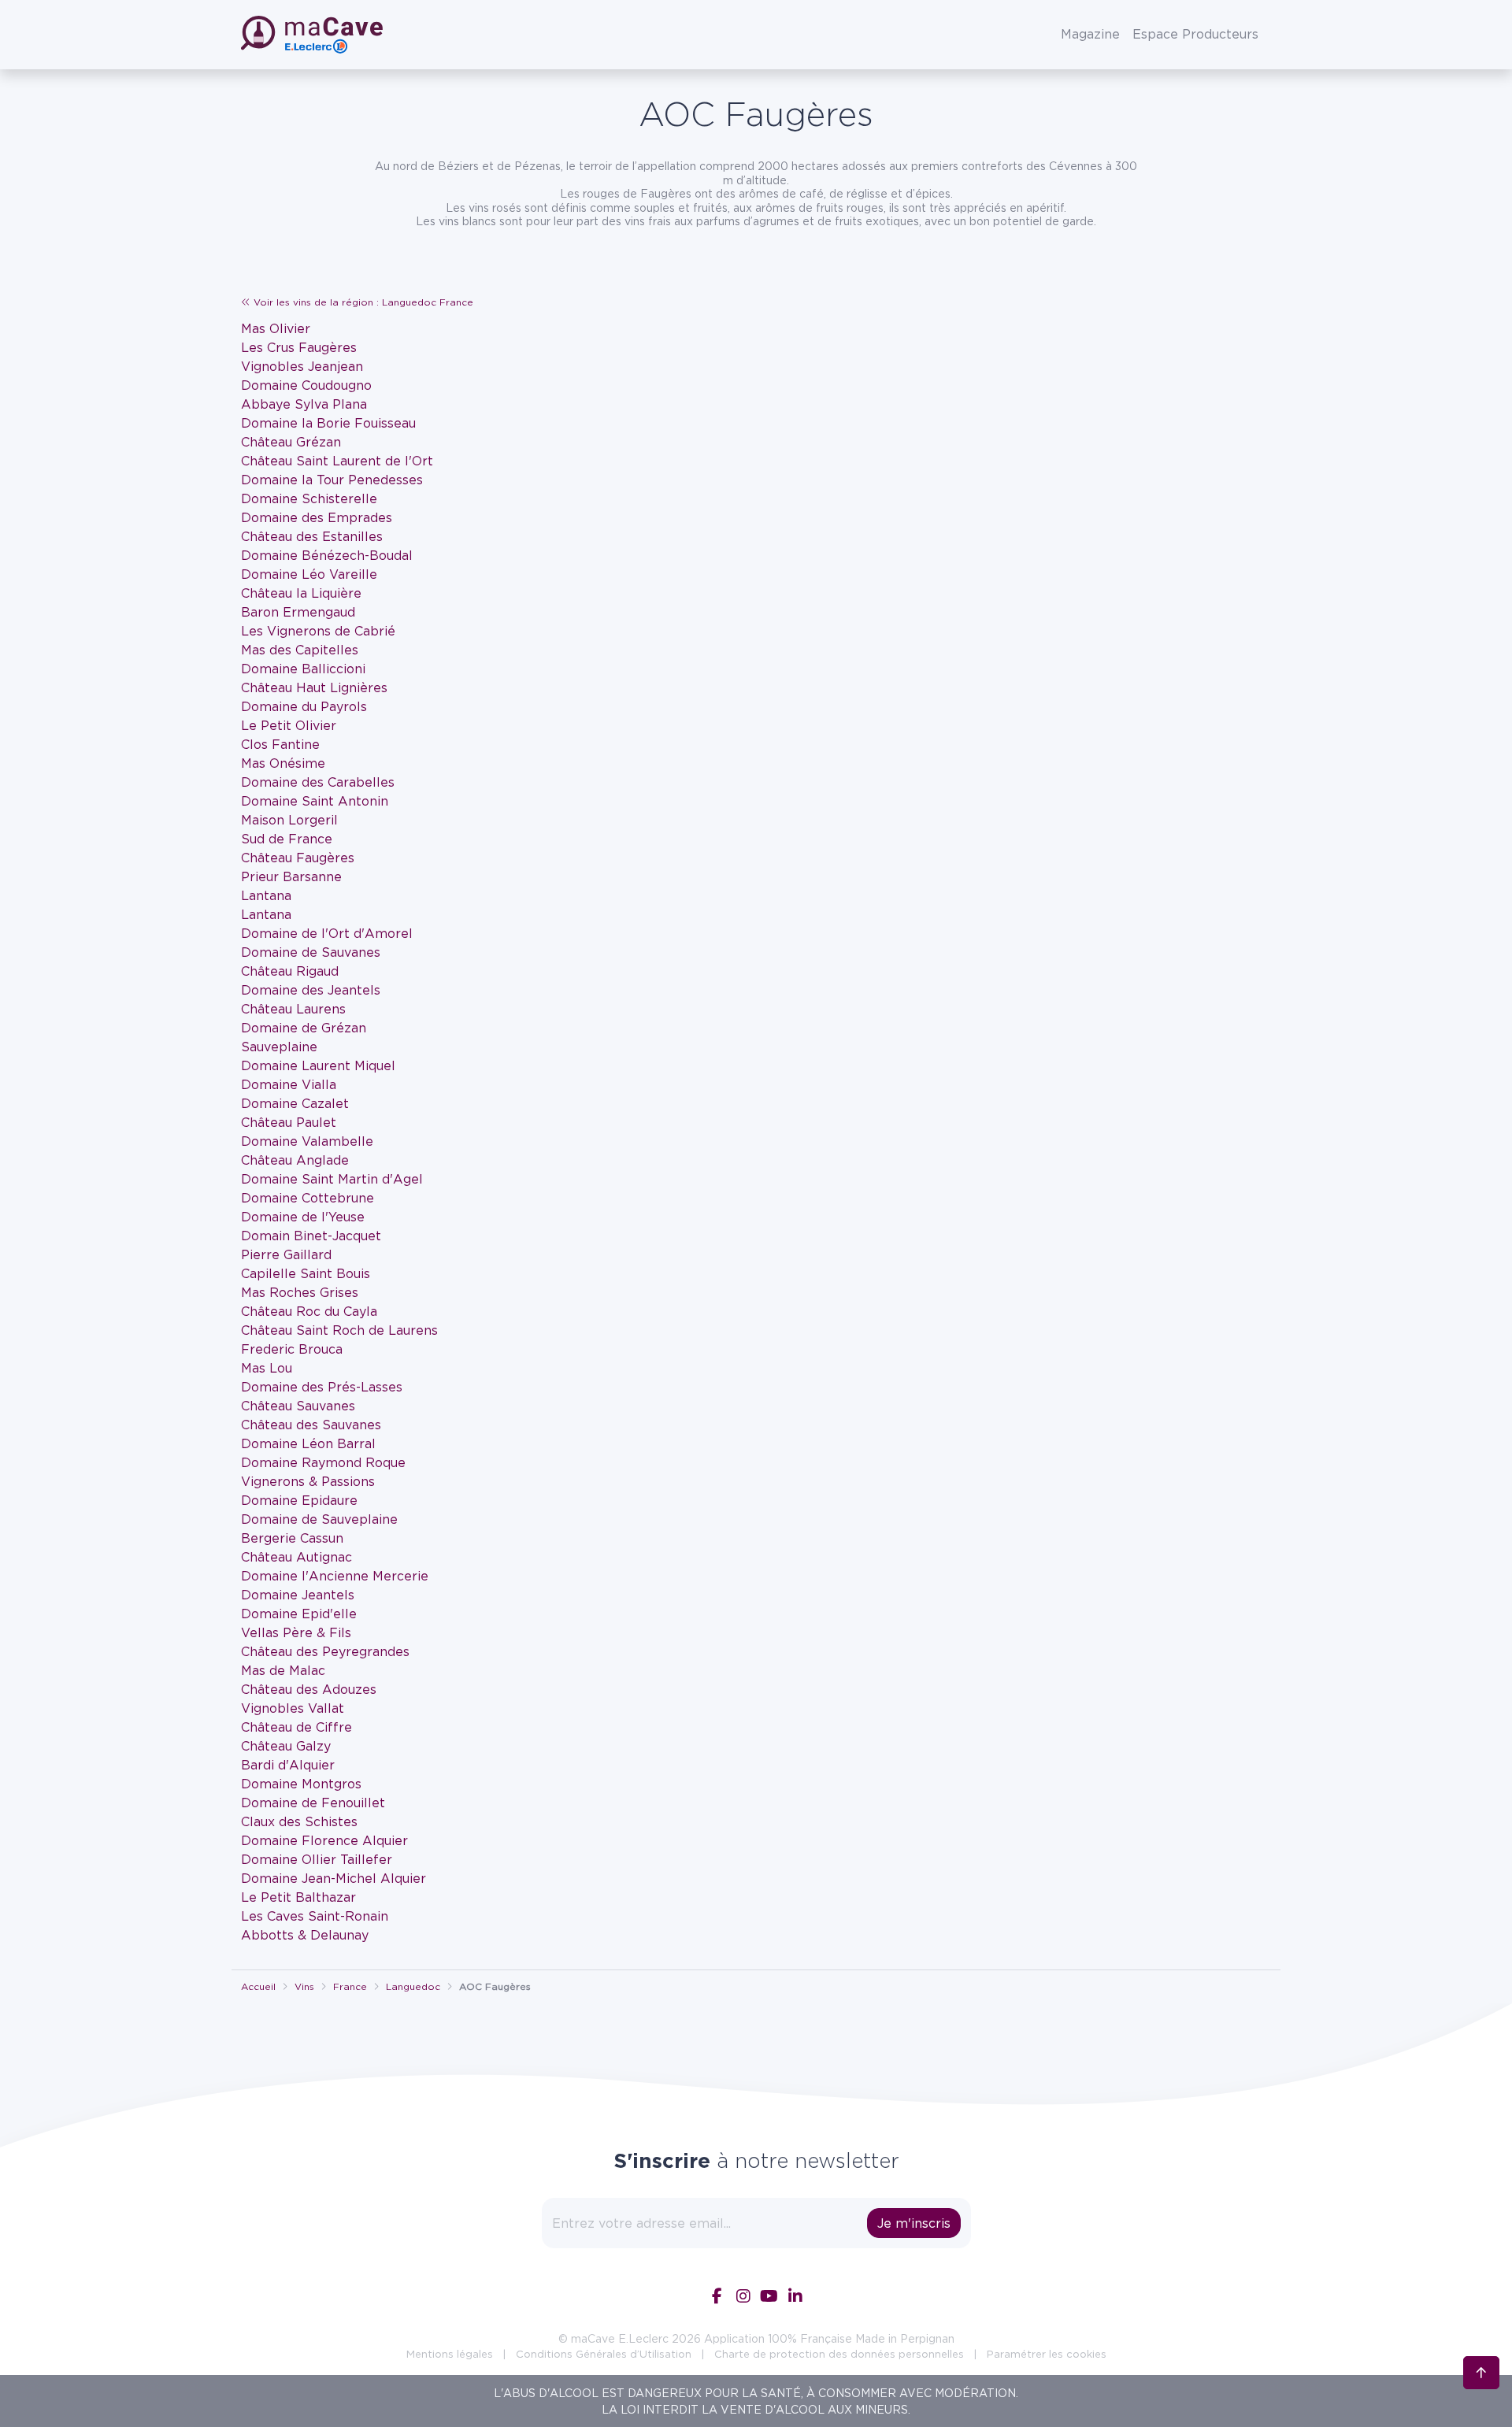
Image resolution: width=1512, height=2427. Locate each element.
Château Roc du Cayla (309, 1311)
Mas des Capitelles (300, 650)
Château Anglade (295, 1160)
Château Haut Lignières (314, 687)
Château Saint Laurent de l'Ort (337, 461)
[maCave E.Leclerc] (313, 35)
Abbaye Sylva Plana (304, 404)
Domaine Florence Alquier (324, 1840)
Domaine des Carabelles (318, 782)
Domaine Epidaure (299, 1500)
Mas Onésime (283, 763)
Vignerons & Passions (308, 1481)
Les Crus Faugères (299, 347)
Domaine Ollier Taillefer (317, 1859)
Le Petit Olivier (289, 725)
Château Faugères (298, 858)
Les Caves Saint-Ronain (315, 1916)
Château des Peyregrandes (325, 1651)
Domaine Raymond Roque (323, 1462)
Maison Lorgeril (289, 820)
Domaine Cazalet (295, 1103)
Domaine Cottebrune (308, 1198)
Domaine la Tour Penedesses (332, 480)
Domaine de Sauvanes (311, 952)
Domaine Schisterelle (309, 498)
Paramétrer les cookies (1047, 2354)
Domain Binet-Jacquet (311, 1236)
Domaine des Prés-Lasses (322, 1387)
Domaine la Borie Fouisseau (328, 423)
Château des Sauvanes (311, 1425)
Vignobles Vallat (293, 1708)
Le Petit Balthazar (298, 1897)
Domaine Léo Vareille (309, 574)
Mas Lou (267, 1368)
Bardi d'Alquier (288, 1765)
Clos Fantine (280, 744)
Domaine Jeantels (298, 1595)
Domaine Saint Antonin (315, 801)
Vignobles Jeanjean (302, 366)
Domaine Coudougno (306, 385)
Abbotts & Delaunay (305, 1935)
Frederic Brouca (292, 1349)
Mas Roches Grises (300, 1292)
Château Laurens (293, 1009)
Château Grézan (291, 442)
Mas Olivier (276, 328)
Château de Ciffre (296, 1727)
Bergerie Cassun (292, 1538)
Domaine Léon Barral (308, 1443)
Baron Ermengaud (298, 612)
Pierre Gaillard (286, 1254)
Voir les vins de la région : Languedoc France (362, 302)
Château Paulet (289, 1122)
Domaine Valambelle (307, 1141)
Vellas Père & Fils (296, 1632)
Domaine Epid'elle (299, 1614)
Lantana (266, 895)
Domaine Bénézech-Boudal (327, 555)
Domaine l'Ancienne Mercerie (335, 1576)
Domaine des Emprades (317, 517)
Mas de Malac (283, 1670)
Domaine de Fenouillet (313, 1803)
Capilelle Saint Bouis (306, 1273)
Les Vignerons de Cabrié (318, 631)
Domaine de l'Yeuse (303, 1217)
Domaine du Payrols (304, 706)
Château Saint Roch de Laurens (339, 1330)
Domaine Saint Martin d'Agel (332, 1179)
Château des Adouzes (309, 1689)
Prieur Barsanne (291, 876)
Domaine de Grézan (304, 1028)
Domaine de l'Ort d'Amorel (327, 933)
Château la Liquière (301, 593)
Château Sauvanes (298, 1406)
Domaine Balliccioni (303, 669)
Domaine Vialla (289, 1084)
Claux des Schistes (299, 1821)
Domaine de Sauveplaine (319, 1519)
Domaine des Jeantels (311, 990)
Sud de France (287, 839)
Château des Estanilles (312, 536)
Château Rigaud (290, 971)
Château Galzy (286, 1746)
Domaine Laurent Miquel (318, 1065)
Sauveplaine (279, 1047)
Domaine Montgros (301, 1784)
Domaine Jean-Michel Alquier (334, 1878)
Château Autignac (296, 1557)
